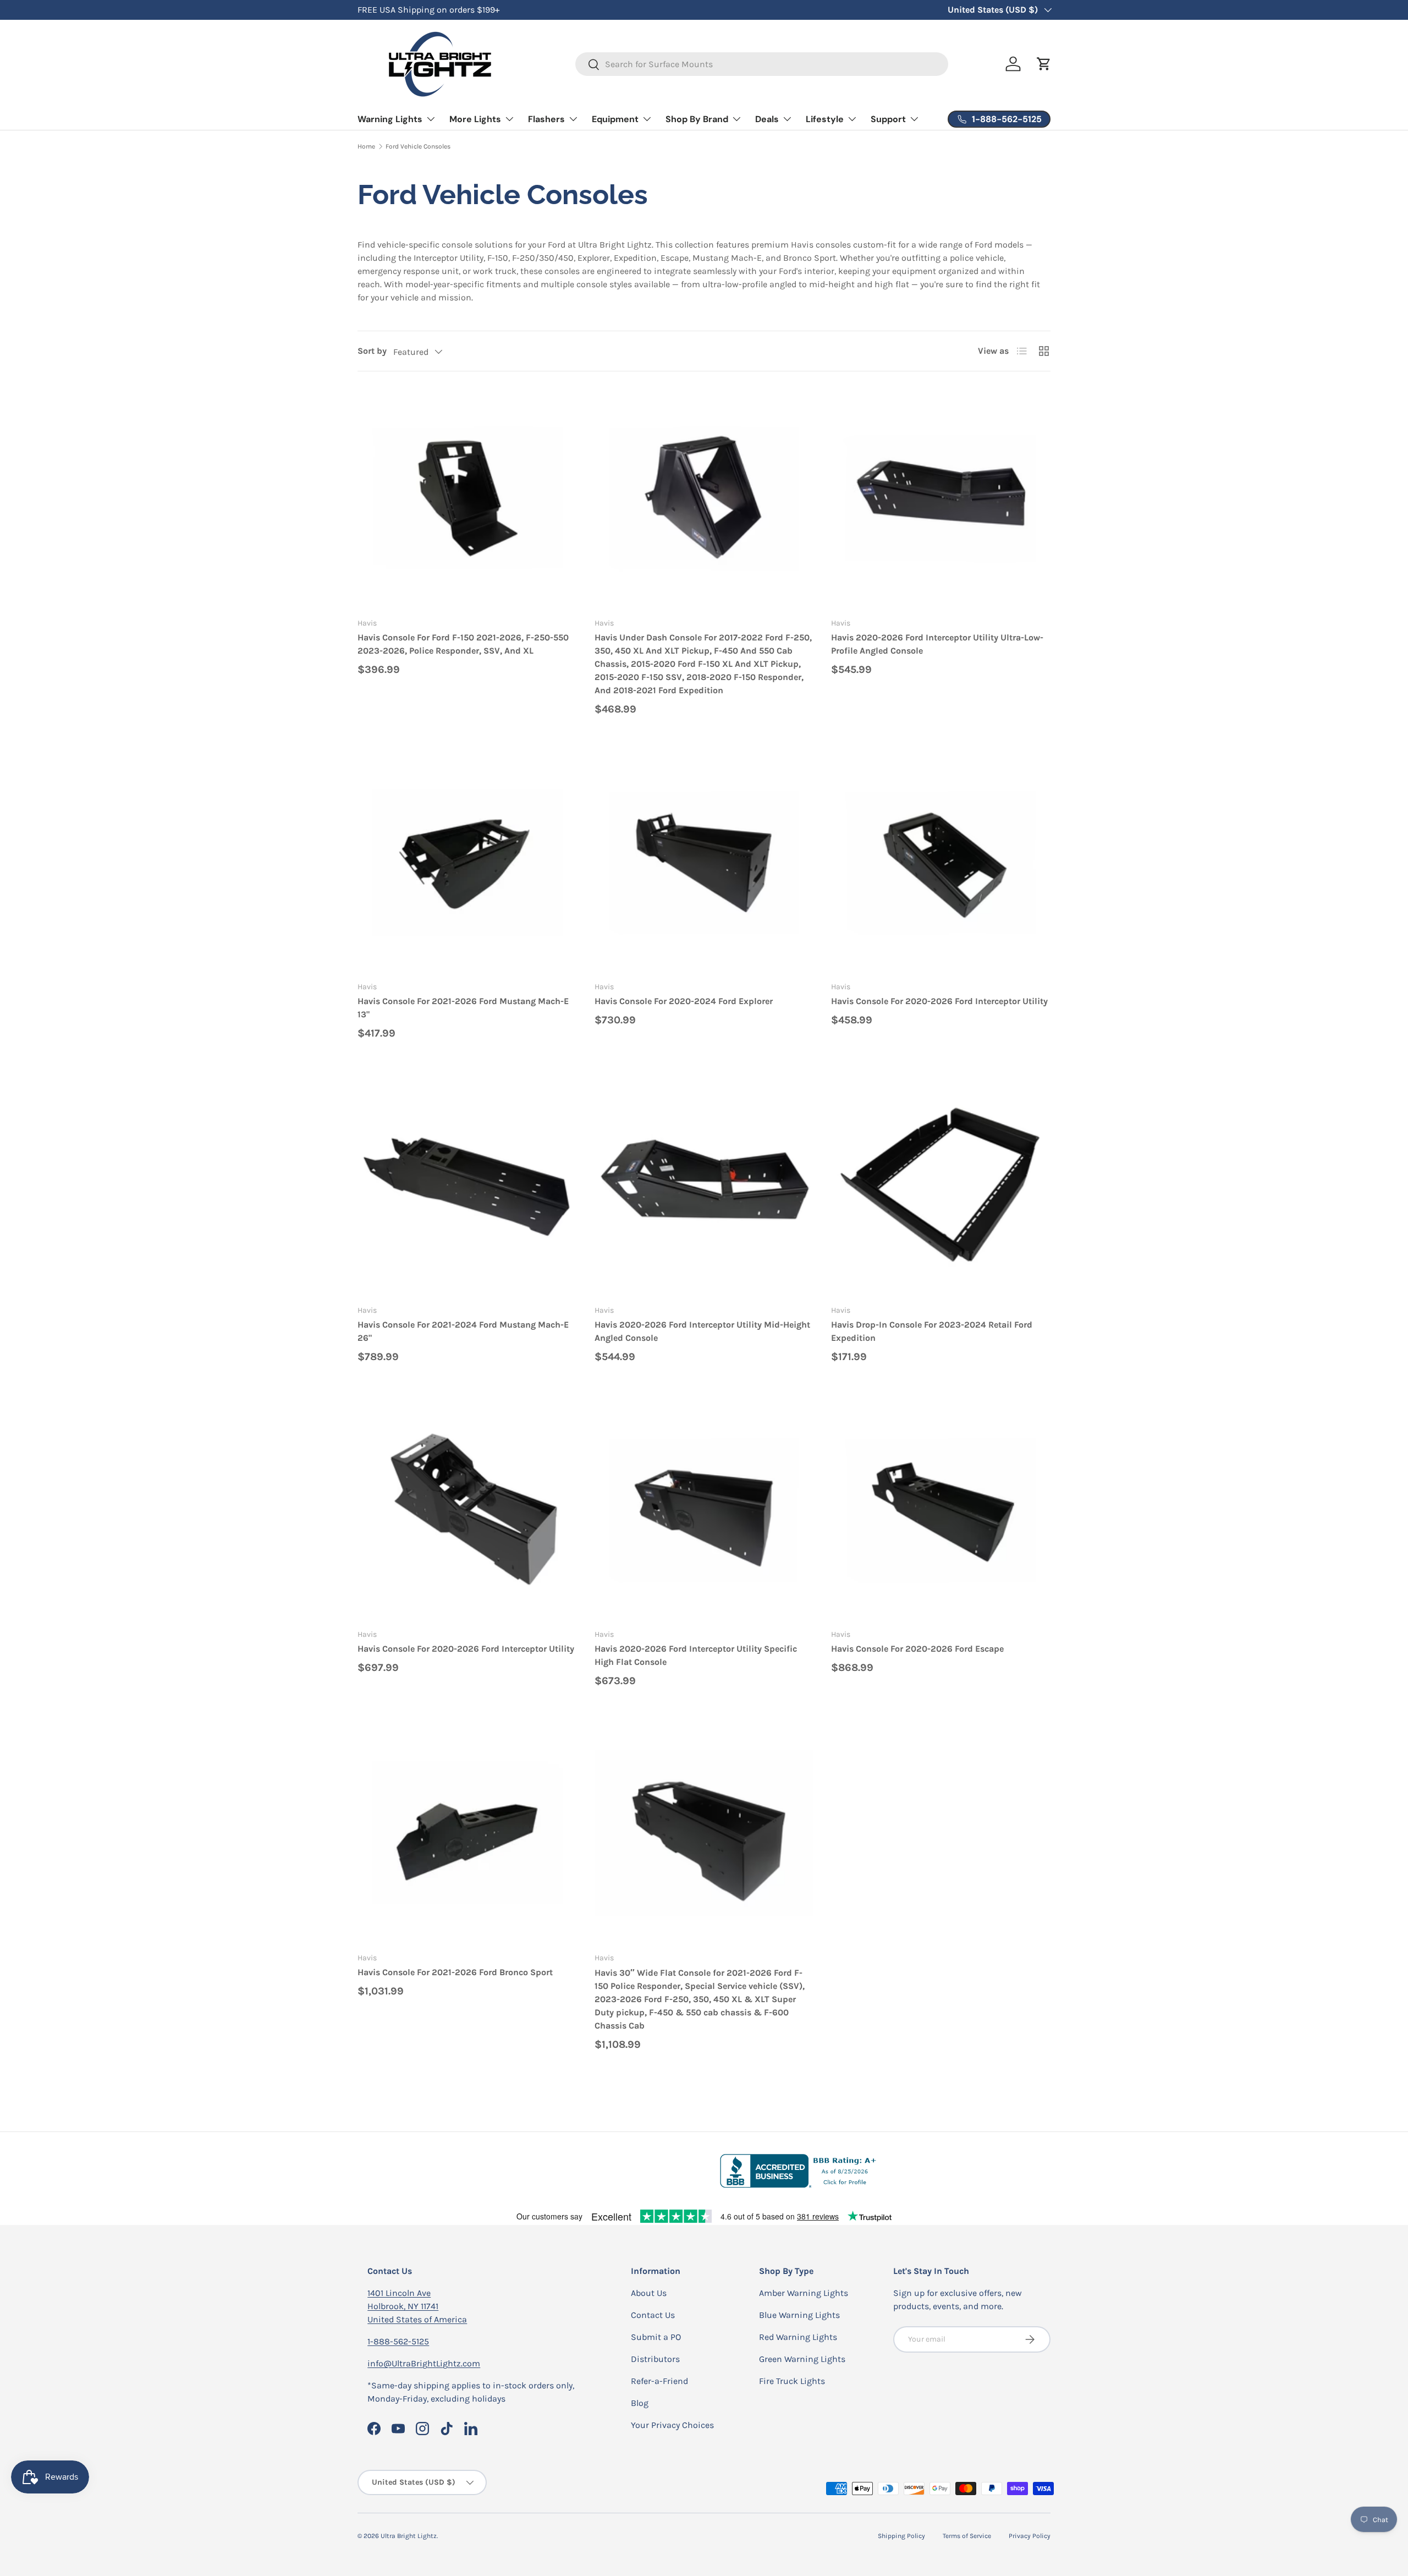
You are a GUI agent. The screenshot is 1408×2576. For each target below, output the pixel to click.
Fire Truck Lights (792, 2381)
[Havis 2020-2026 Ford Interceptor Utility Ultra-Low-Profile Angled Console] (941, 499)
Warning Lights (390, 119)
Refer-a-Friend (659, 2381)
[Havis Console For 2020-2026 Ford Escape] (941, 1510)
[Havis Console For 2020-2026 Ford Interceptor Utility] (941, 862)
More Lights (475, 119)
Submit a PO (656, 2337)
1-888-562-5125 (398, 2341)
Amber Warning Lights (804, 2293)
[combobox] (762, 64)
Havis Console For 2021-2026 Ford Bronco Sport (455, 1972)
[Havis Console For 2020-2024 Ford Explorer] (704, 862)
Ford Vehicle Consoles (418, 146)
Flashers (546, 119)
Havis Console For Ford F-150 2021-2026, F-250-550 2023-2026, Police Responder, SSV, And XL (463, 644)
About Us (649, 2293)
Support (888, 119)
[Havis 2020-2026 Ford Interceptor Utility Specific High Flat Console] (704, 1510)
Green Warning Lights (802, 2359)
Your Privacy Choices (672, 2425)
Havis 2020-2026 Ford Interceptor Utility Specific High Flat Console (696, 1655)
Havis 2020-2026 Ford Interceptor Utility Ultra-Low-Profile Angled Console (937, 644)
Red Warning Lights (798, 2337)
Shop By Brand (697, 119)
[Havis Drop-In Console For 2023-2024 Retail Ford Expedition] (941, 1186)
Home (366, 146)
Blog (640, 2403)
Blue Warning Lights (799, 2315)
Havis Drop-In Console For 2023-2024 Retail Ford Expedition (932, 1331)
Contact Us (653, 2315)
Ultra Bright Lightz (409, 2536)
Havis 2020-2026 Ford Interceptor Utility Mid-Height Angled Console (702, 1331)
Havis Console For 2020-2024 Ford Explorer (684, 1001)
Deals (767, 119)
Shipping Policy (901, 2536)
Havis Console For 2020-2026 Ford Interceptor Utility (939, 1001)
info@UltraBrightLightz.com (424, 2363)
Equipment (615, 119)
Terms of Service (967, 2536)
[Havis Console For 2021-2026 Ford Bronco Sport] (467, 1834)
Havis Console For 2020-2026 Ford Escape (917, 1649)
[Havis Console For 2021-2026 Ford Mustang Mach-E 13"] (467, 862)
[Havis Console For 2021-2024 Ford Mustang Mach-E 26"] (467, 1186)
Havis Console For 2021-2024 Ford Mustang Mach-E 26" (463, 1331)
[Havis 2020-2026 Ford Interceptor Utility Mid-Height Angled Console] (704, 1186)
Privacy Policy (1030, 2536)
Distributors (655, 2359)
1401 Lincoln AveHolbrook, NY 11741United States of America (417, 2306)
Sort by (372, 351)
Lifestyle (825, 119)
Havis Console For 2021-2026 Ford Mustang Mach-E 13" (463, 1008)
